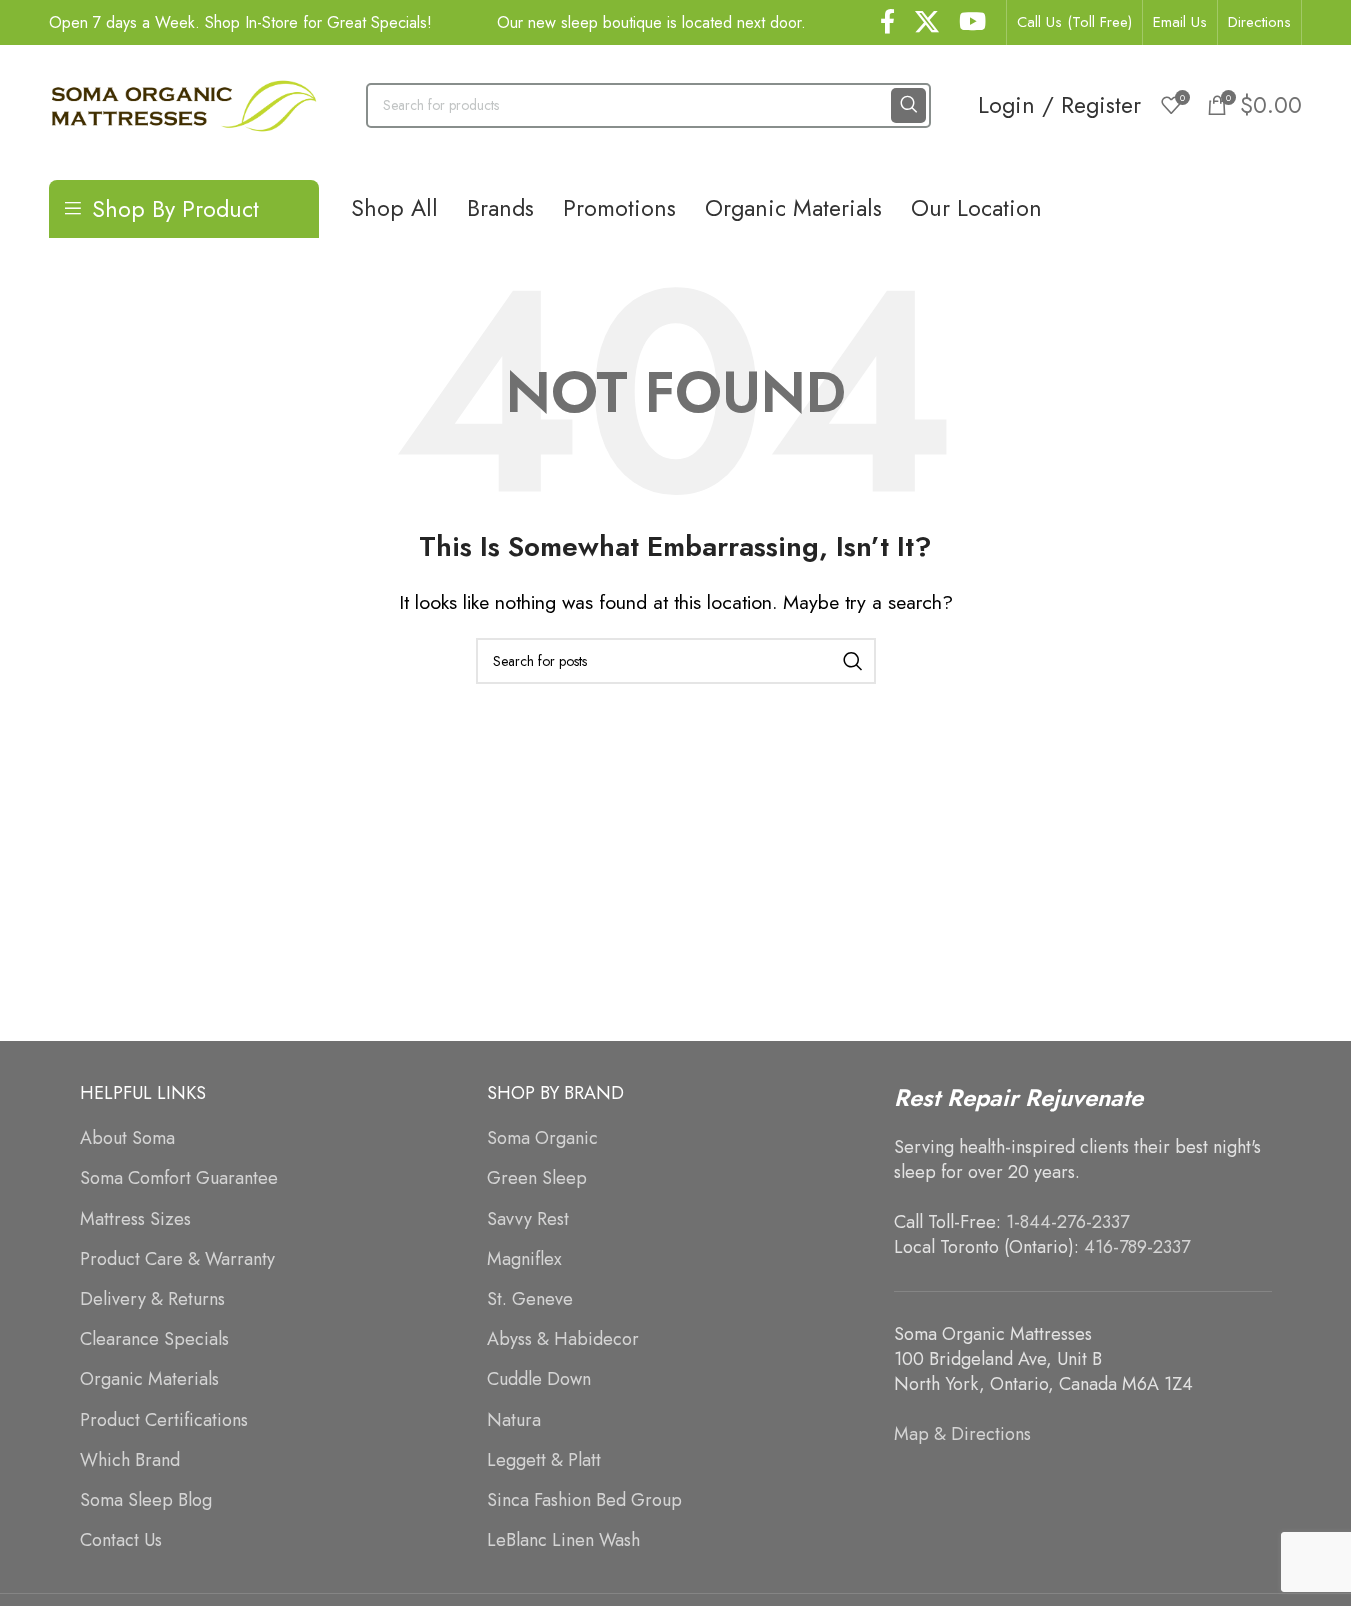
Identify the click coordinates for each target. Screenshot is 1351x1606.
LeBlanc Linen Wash (563, 1540)
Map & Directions (962, 1434)
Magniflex (524, 1259)
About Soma (127, 1138)
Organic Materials (149, 1379)
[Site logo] (184, 103)
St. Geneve (530, 1299)
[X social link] (927, 23)
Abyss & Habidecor (563, 1339)
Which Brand (130, 1460)
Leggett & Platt (544, 1460)
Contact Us (121, 1540)
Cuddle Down (539, 1379)
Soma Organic (542, 1138)
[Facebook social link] (887, 23)
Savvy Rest (528, 1219)
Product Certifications (164, 1420)
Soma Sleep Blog (146, 1500)
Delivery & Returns (152, 1299)
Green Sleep (537, 1178)
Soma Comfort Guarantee (179, 1178)
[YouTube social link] (972, 23)
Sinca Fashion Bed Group (584, 1500)
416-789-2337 (1137, 1247)
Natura (514, 1420)
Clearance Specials (154, 1339)
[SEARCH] (908, 105)
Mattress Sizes (135, 1219)
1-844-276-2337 (1067, 1222)
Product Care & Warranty (177, 1259)
